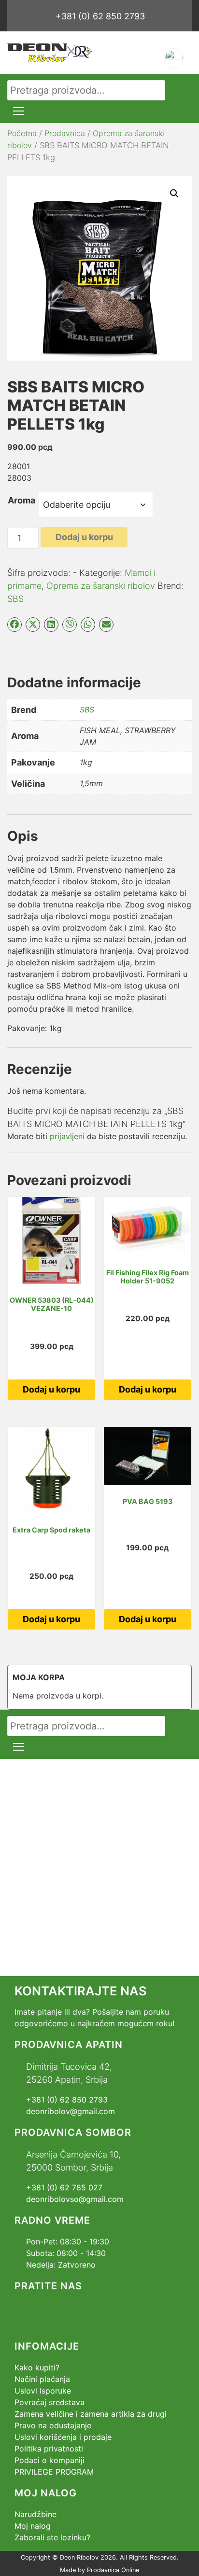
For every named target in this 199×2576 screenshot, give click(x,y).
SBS (15, 599)
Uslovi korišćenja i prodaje (63, 2437)
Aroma (21, 500)
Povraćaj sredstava (50, 2402)
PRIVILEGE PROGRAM (54, 2472)
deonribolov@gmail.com (71, 2111)
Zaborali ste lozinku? (52, 2537)
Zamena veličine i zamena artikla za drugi (91, 2414)
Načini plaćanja (42, 2379)
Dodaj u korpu (84, 537)
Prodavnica (65, 133)
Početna (22, 133)
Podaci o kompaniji (50, 2460)
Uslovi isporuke (43, 2391)
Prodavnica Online (113, 2570)
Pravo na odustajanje (53, 2425)
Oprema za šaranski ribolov (101, 586)
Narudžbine (36, 2514)
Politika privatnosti (49, 2449)
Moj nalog (33, 2526)
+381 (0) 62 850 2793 (100, 16)
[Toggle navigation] (19, 111)
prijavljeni (67, 1136)
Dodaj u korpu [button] (51, 1389)
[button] (174, 194)
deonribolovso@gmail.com (75, 2199)
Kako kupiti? (37, 2367)
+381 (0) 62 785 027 (64, 2187)
